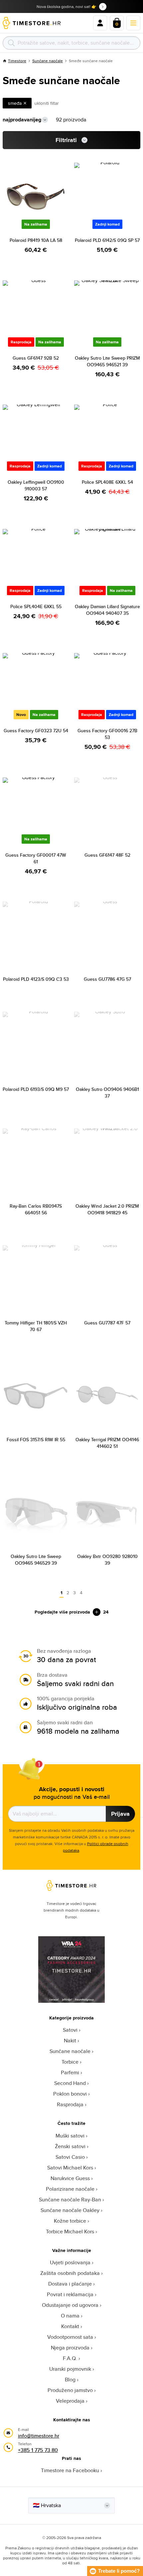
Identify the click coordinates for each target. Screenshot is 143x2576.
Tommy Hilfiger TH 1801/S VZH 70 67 (36, 1326)
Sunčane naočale (48, 61)
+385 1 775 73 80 (38, 2450)
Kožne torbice (70, 2221)
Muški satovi (70, 2136)
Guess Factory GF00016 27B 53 (107, 734)
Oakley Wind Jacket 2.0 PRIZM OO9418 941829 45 (107, 1209)
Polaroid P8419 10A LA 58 (36, 240)
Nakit (70, 2041)
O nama (70, 2316)
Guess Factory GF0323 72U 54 (36, 731)
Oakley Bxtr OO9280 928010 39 (107, 1560)
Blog (70, 2380)
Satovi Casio (70, 2157)
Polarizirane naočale (70, 2189)
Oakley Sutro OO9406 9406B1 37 (107, 1093)
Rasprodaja (70, 2104)
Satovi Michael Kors (70, 2168)
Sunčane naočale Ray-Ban (70, 2200)
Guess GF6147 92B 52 (36, 358)
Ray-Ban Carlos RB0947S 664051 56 (36, 1209)
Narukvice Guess (70, 2178)
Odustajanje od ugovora (70, 2305)
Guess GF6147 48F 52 (107, 855)
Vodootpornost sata (70, 2337)
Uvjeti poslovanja (70, 2262)
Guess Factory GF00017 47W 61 (36, 858)
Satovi (70, 2030)
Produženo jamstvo (70, 2390)
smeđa (15, 103)
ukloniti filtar (47, 103)
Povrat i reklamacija (70, 2294)
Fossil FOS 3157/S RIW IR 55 (36, 1440)
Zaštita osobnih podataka (70, 2273)
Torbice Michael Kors (70, 2232)
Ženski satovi (70, 2146)
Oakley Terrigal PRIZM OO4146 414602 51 (107, 1443)
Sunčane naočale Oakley (70, 2210)
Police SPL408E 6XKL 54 (107, 482)
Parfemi (70, 2072)
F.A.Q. (70, 2358)
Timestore (17, 61)
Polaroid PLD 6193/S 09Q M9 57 (36, 1089)
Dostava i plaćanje (70, 2284)
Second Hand (70, 2083)
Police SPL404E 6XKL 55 (36, 606)
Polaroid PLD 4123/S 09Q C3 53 (36, 979)
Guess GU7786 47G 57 (107, 979)
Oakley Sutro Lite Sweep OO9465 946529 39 (36, 1560)
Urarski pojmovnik (70, 2369)
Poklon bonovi (70, 2094)
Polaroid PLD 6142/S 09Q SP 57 (107, 240)
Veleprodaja (70, 2401)
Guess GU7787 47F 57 (107, 1323)
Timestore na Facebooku (70, 2470)
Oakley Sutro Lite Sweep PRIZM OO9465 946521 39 (107, 361)
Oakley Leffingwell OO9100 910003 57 (36, 485)
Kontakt (70, 2326)
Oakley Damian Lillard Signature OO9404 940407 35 (107, 610)
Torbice (70, 2062)
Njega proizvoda (70, 2348)
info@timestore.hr (39, 2436)
